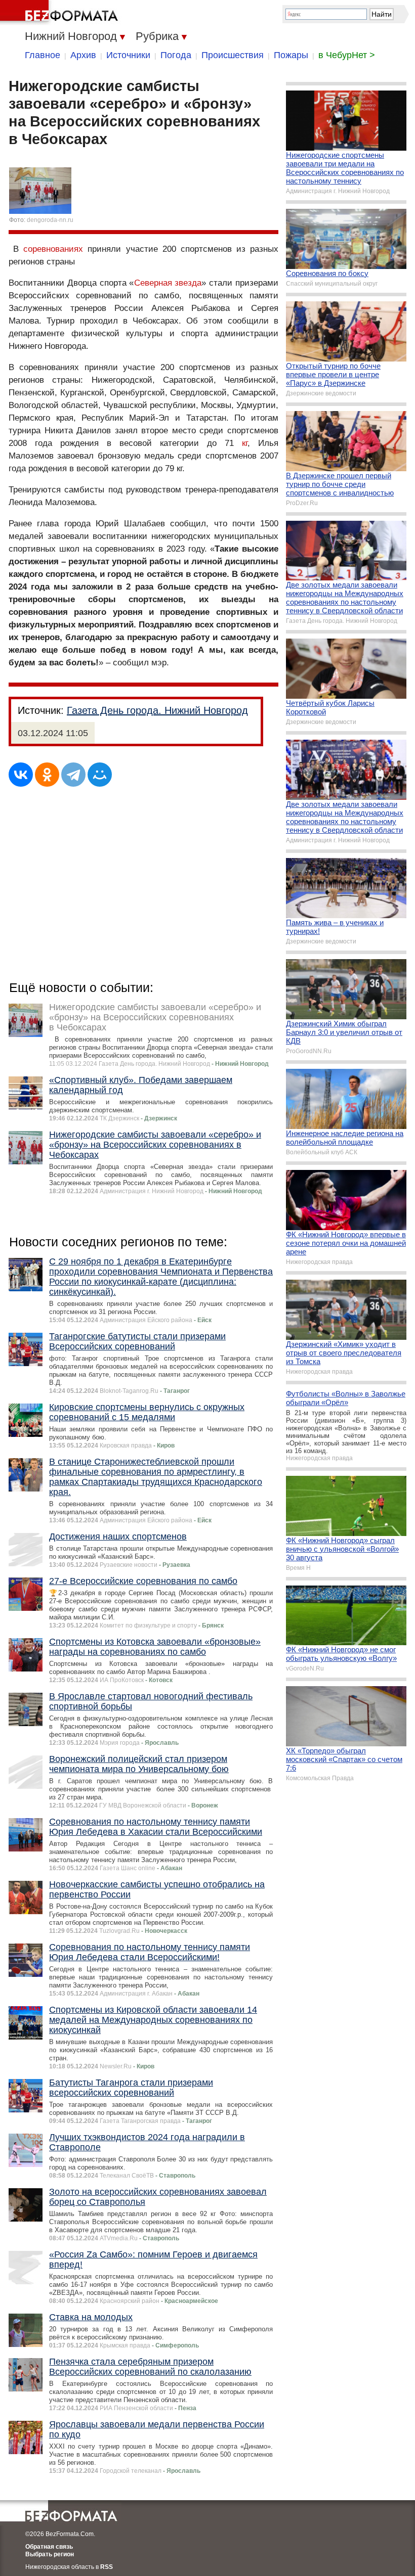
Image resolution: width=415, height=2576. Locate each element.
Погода (176, 55)
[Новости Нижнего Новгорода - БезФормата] (61, 13)
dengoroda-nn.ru (50, 220)
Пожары (291, 55)
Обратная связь (49, 2547)
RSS (107, 2567)
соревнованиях (53, 249)
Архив (83, 55)
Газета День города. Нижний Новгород (157, 710)
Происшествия (233, 55)
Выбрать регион (50, 2554)
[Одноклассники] (47, 775)
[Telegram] (73, 775)
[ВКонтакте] (21, 775)
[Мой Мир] (100, 775)
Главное (43, 55)
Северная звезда (168, 283)
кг (245, 443)
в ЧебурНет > (347, 55)
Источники (128, 55)
